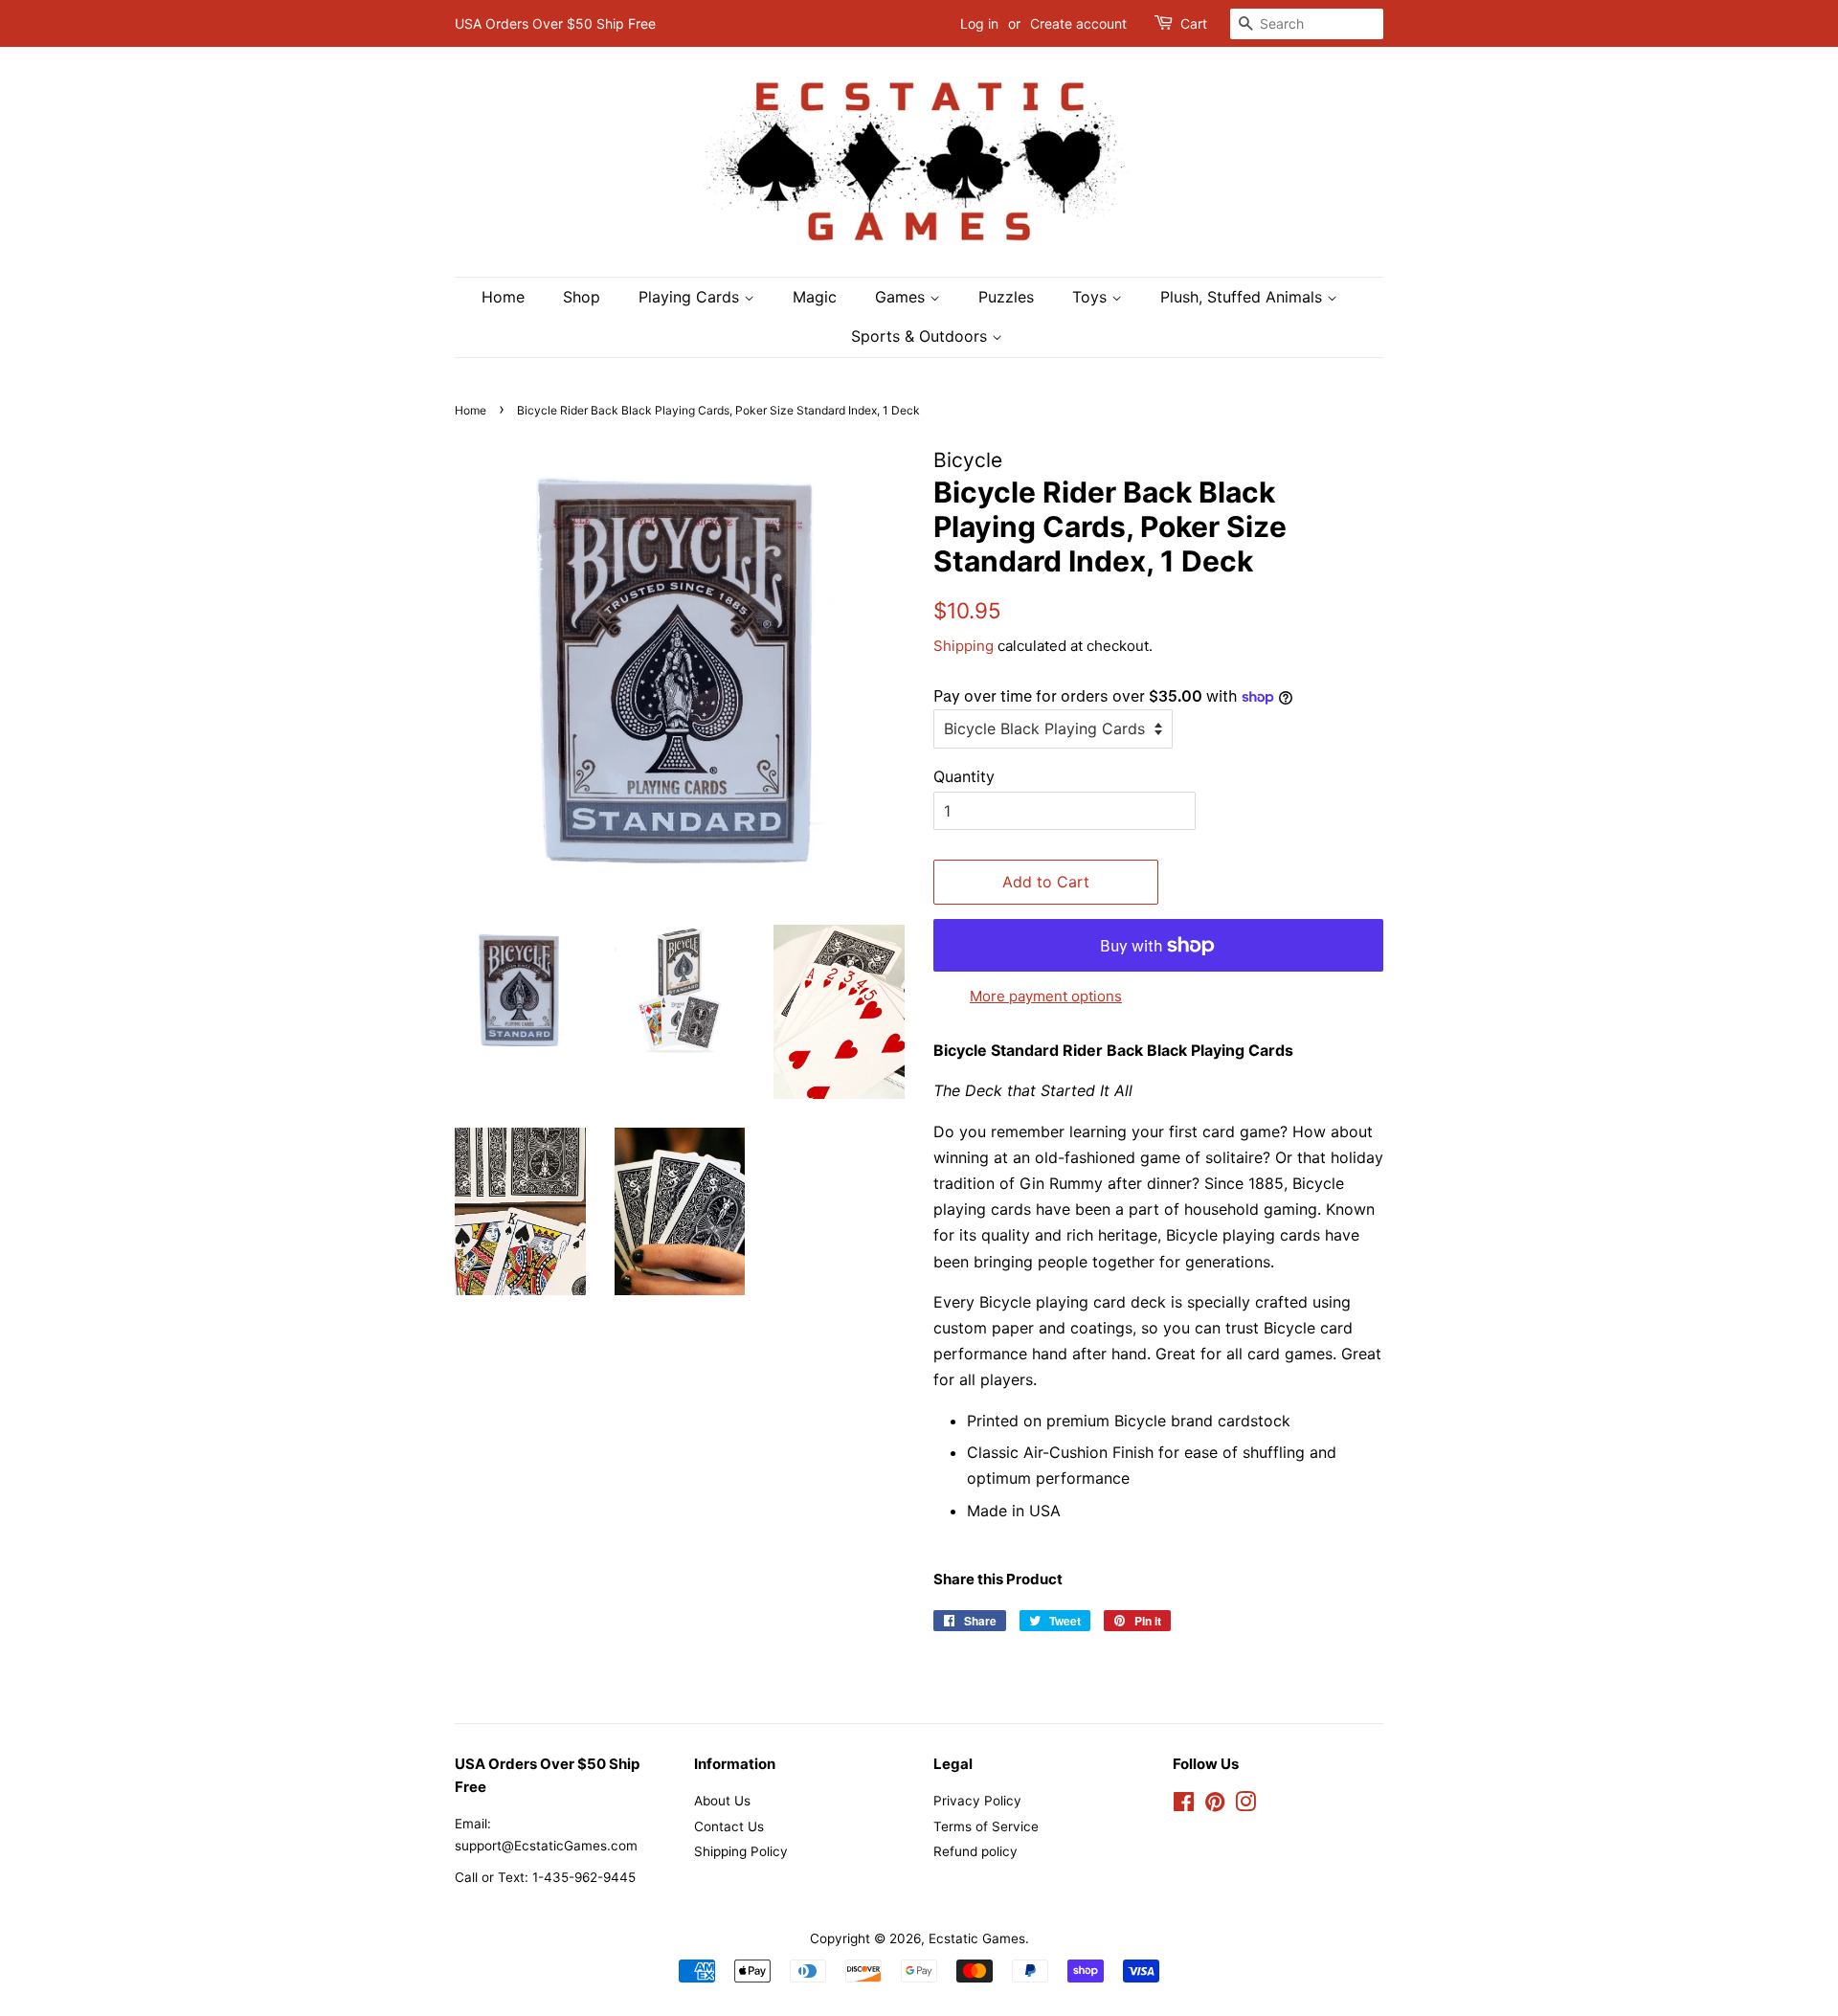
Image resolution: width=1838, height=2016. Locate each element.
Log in (979, 23)
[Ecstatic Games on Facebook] (1184, 1805)
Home (503, 297)
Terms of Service (986, 1826)
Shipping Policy (741, 1851)
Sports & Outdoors (921, 336)
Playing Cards (691, 297)
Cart (1194, 23)
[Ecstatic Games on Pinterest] (1215, 1805)
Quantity (964, 776)
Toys (1092, 297)
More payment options (1046, 996)
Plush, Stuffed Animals (1244, 297)
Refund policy (975, 1851)
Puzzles (1006, 297)
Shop (582, 297)
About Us (722, 1801)
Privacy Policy (977, 1801)
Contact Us (729, 1826)
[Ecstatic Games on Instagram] (1245, 1805)
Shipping (964, 646)
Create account (1078, 23)
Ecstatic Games (977, 1938)
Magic (815, 297)
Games (902, 297)
